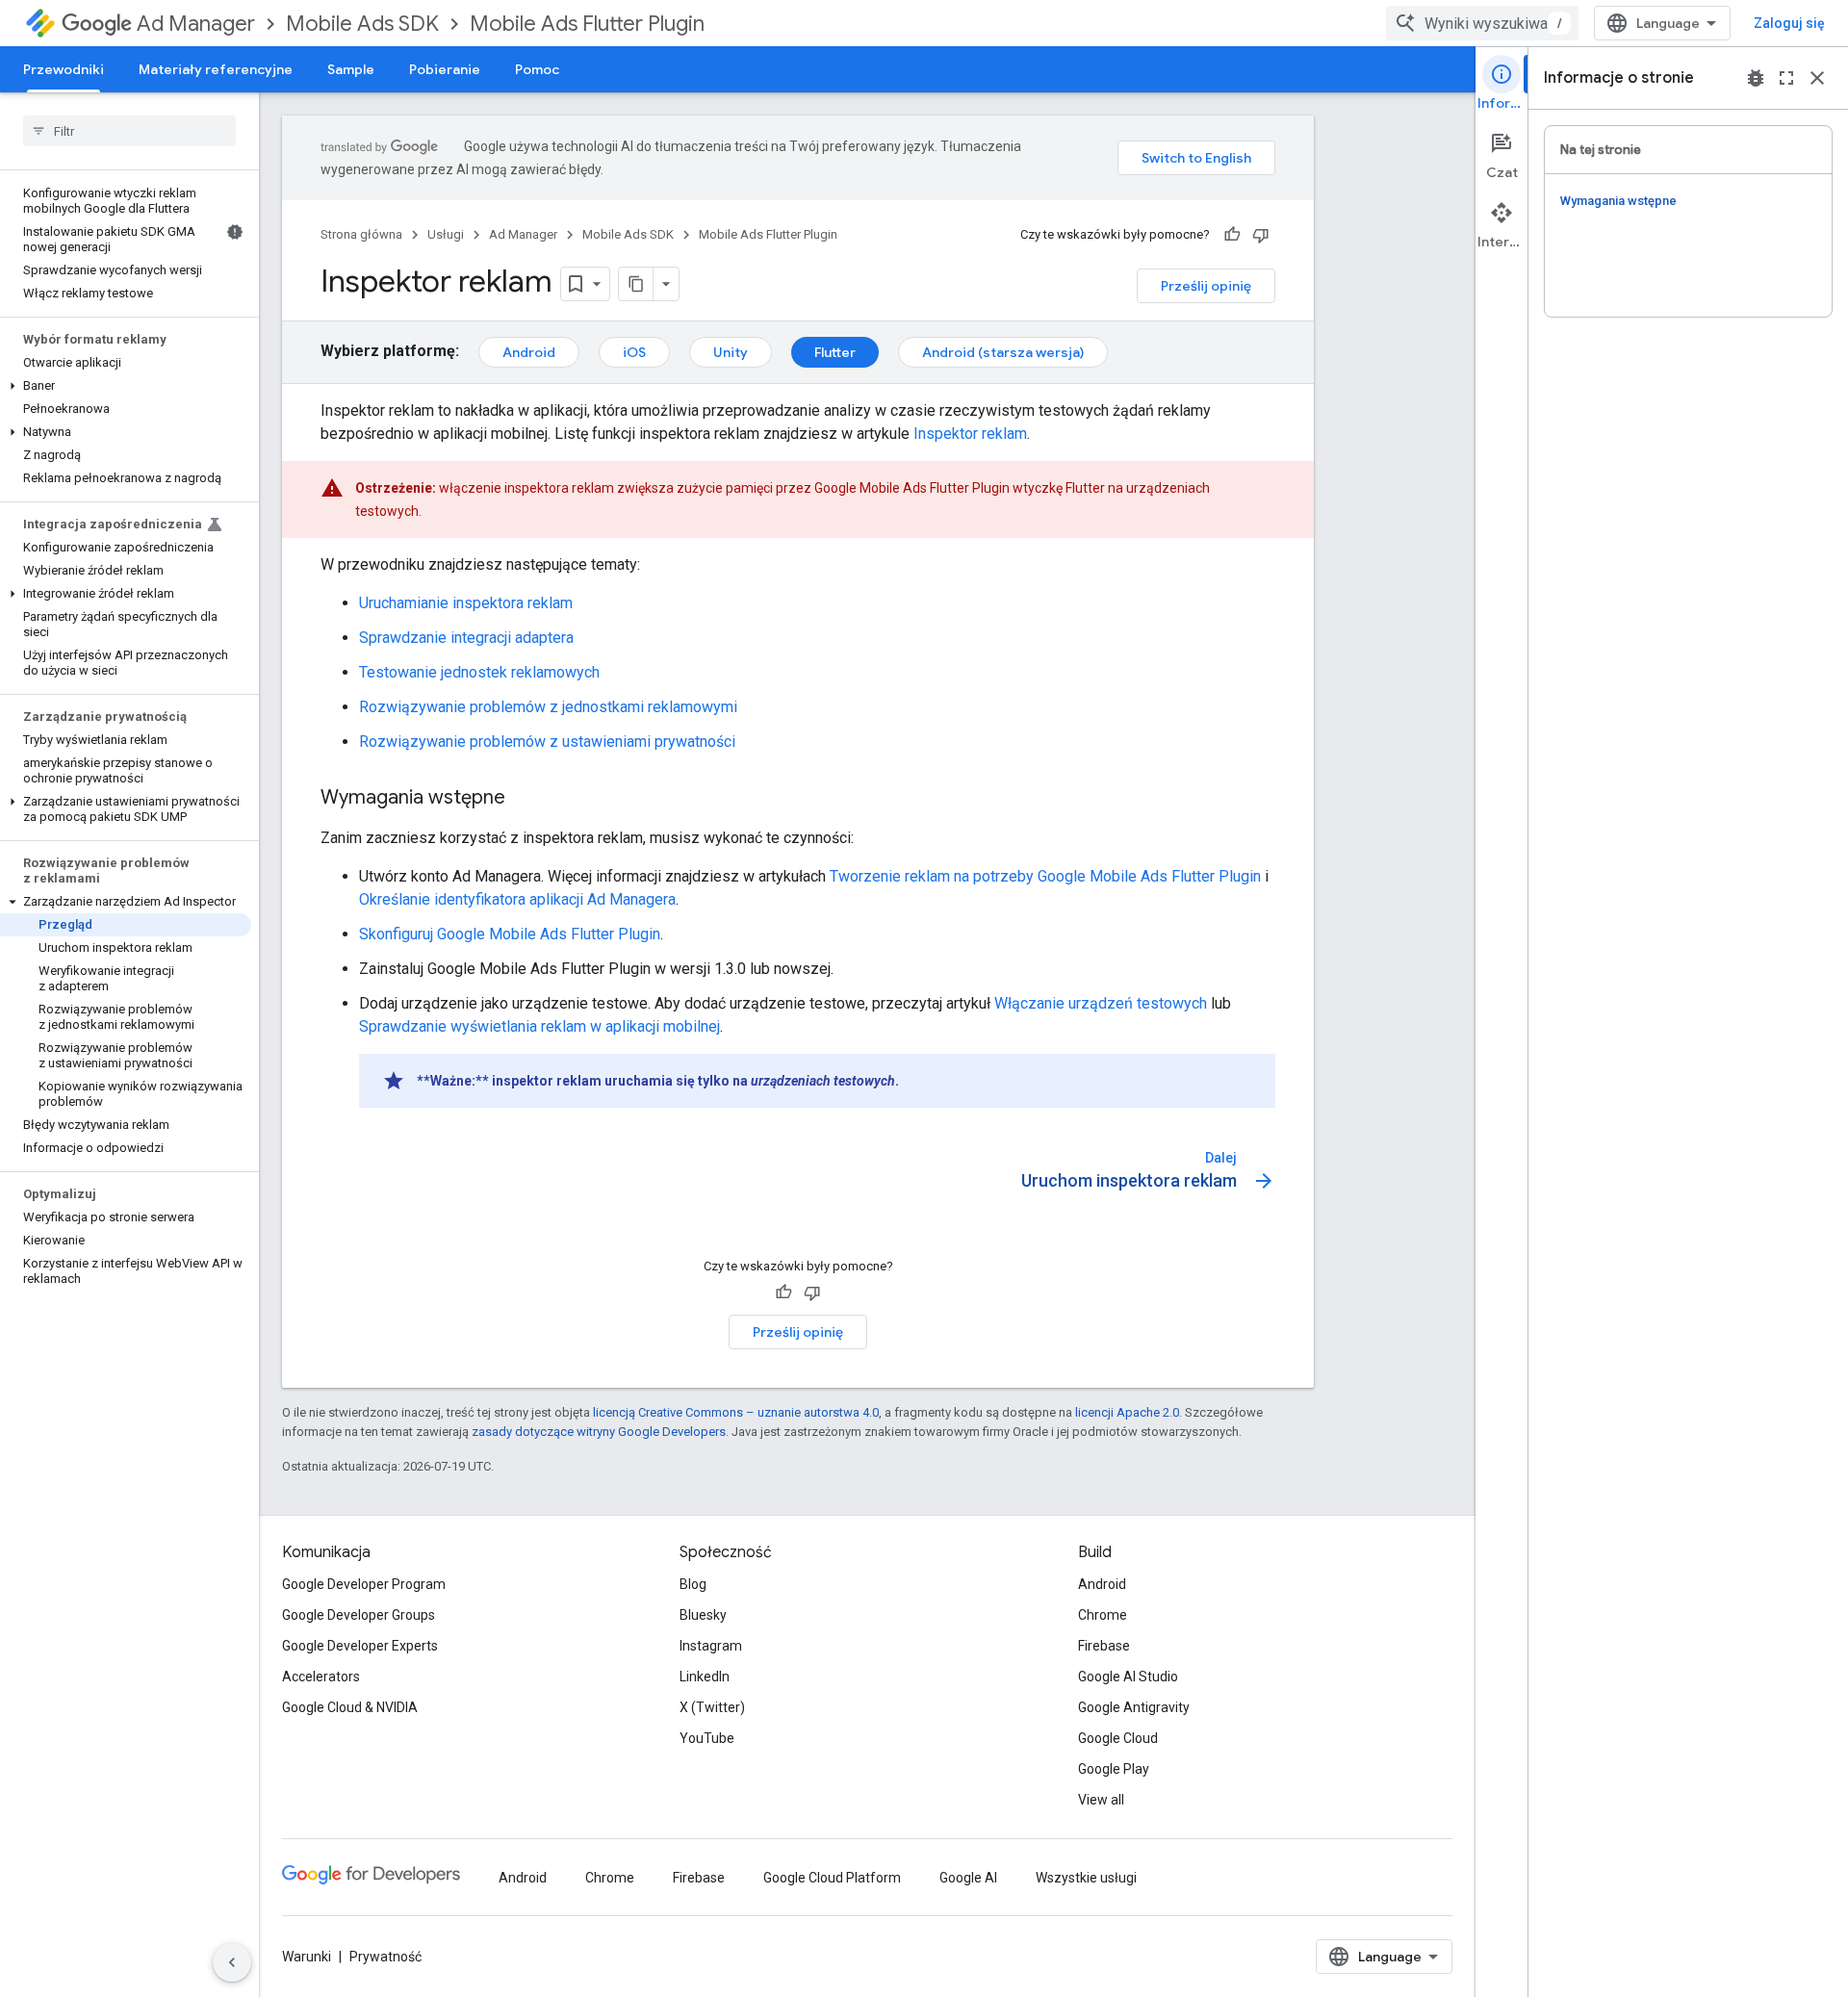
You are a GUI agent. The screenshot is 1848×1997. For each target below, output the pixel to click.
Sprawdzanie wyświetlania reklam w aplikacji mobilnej (539, 1026)
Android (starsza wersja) (1003, 352)
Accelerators (321, 1677)
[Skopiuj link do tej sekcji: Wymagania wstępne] (525, 799)
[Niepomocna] (1261, 235)
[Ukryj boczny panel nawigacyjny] (232, 1962)
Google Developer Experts (360, 1646)
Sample (351, 69)
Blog (693, 1584)
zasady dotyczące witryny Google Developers (599, 1432)
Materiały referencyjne (216, 69)
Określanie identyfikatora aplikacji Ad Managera (517, 899)
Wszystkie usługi (1086, 1878)
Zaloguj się (1789, 23)
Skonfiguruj (510, 934)
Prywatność (385, 1957)
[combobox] (1482, 23)
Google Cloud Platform (832, 1878)
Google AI (968, 1878)
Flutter (835, 352)
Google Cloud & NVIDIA (350, 1707)
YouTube (707, 1738)
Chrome (1103, 1615)
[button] (126, 386)
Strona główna (361, 234)
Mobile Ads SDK (362, 24)
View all (1101, 1800)
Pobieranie (445, 69)
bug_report (1756, 78)
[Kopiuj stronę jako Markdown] (636, 284)
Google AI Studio (1128, 1677)
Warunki (307, 1957)
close (1817, 78)
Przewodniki (64, 69)
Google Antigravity (1134, 1707)
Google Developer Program (364, 1584)
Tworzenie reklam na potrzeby (1045, 876)
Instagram (711, 1646)
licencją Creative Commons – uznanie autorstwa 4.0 (736, 1412)
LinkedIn (705, 1677)
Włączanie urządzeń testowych (1101, 1003)
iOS (634, 352)
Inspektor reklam (970, 434)
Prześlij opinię (1206, 286)
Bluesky (703, 1615)
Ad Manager (196, 24)
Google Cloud (1118, 1738)
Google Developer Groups (359, 1615)
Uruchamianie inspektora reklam (466, 603)
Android (529, 352)
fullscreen (1786, 78)
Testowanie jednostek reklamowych (479, 672)
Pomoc (537, 69)
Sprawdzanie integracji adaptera (466, 638)
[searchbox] (129, 131)
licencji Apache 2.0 (1127, 1412)
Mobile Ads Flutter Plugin (587, 24)
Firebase (1104, 1646)
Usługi (446, 234)
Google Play (1114, 1769)
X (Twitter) (712, 1707)
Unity (731, 352)
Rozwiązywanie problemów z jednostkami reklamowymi (548, 707)
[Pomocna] (1232, 235)
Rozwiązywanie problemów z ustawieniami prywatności (547, 742)
